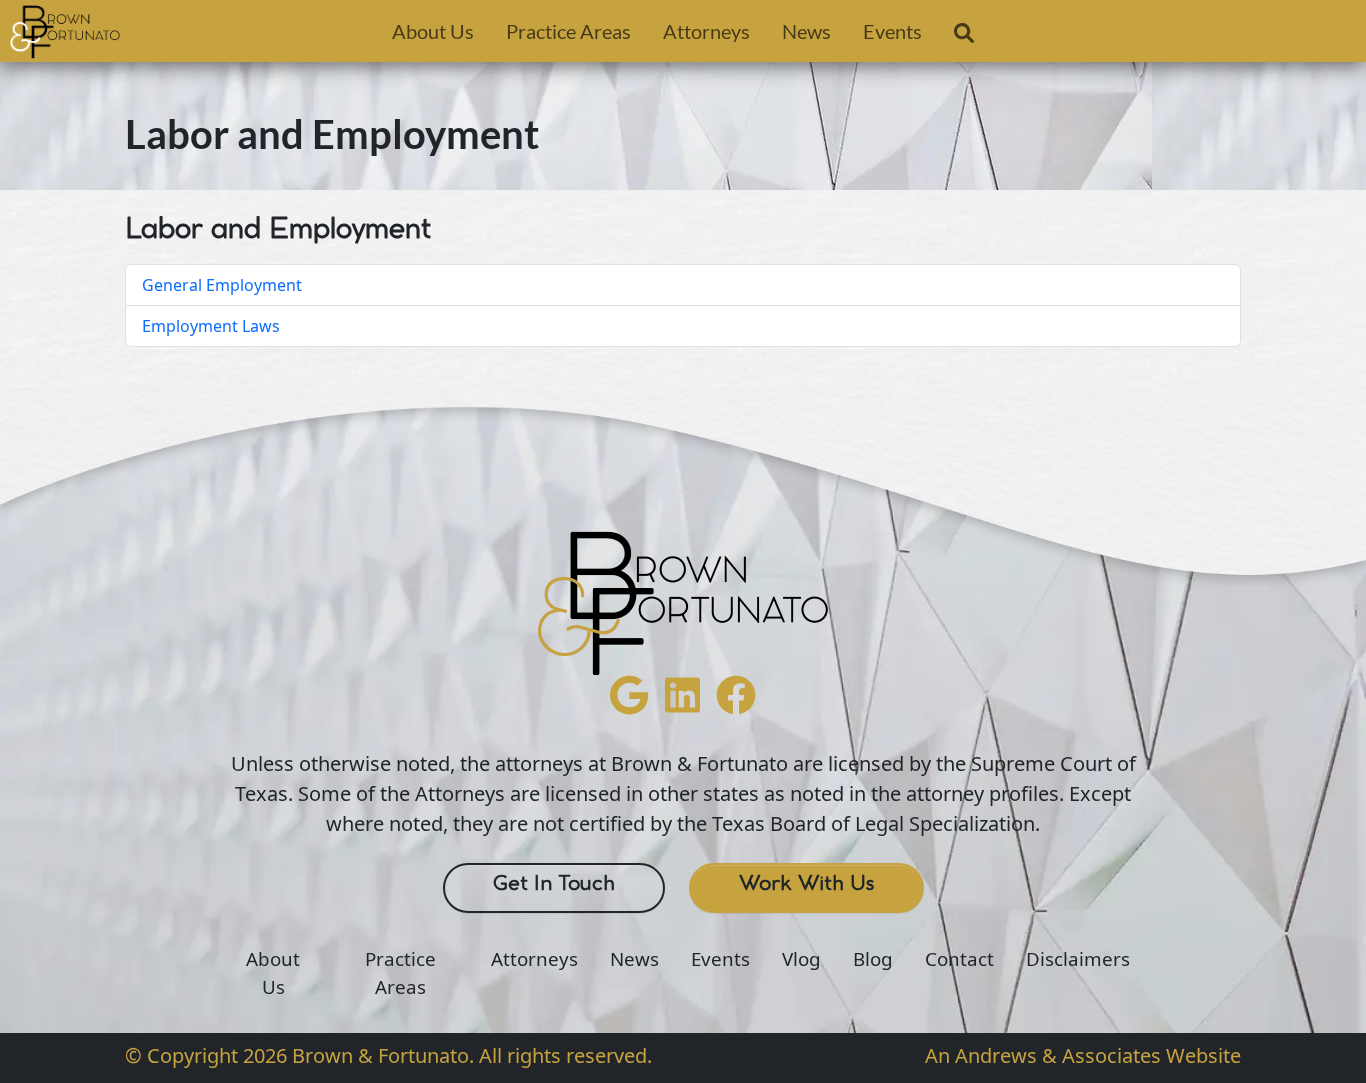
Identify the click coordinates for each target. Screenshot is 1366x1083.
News (806, 31)
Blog (873, 959)
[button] (964, 37)
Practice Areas (568, 31)
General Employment (222, 285)
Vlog (801, 959)
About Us (433, 31)
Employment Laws (211, 326)
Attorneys (706, 31)
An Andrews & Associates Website (1083, 1055)
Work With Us (806, 884)
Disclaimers (1078, 959)
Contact (959, 959)
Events (892, 31)
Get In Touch (554, 884)
